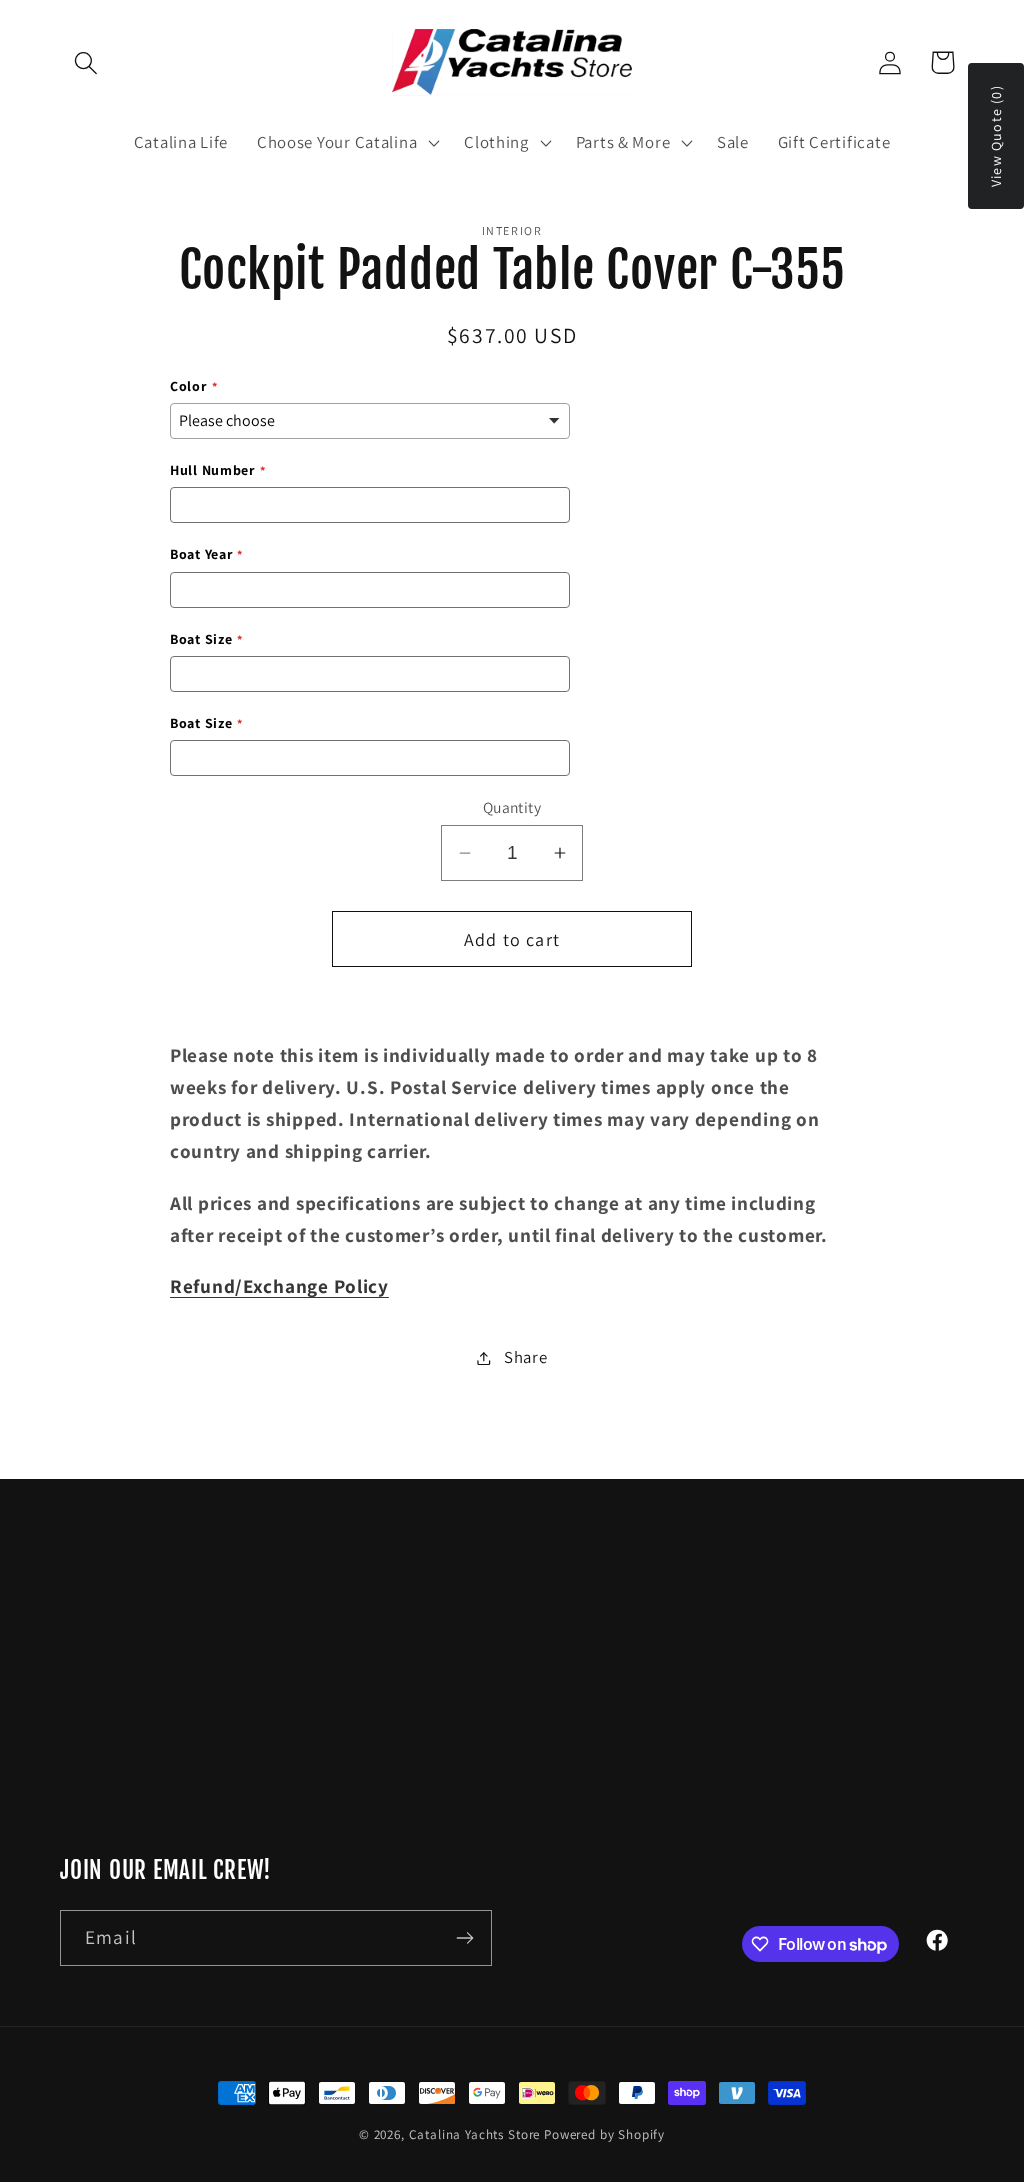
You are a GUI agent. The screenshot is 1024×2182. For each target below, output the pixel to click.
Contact (698, 1689)
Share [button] (525, 1357)
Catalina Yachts (726, 1649)
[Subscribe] (464, 1938)
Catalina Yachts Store (475, 2134)
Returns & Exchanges (746, 1809)
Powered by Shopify (604, 2134)
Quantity (512, 807)
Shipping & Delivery (741, 1848)
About (691, 1729)
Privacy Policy (721, 1769)
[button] (86, 62)
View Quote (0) (996, 136)
